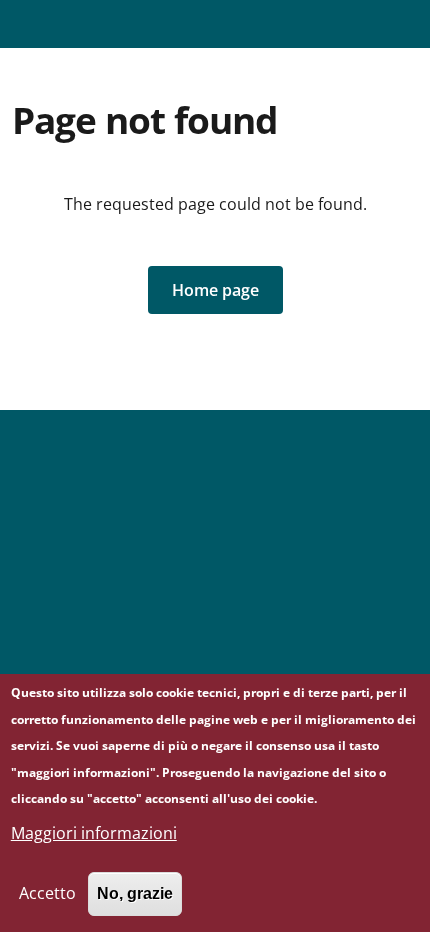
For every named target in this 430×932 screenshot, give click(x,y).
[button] (215, 290)
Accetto (47, 893)
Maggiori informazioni (94, 833)
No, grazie (135, 893)
